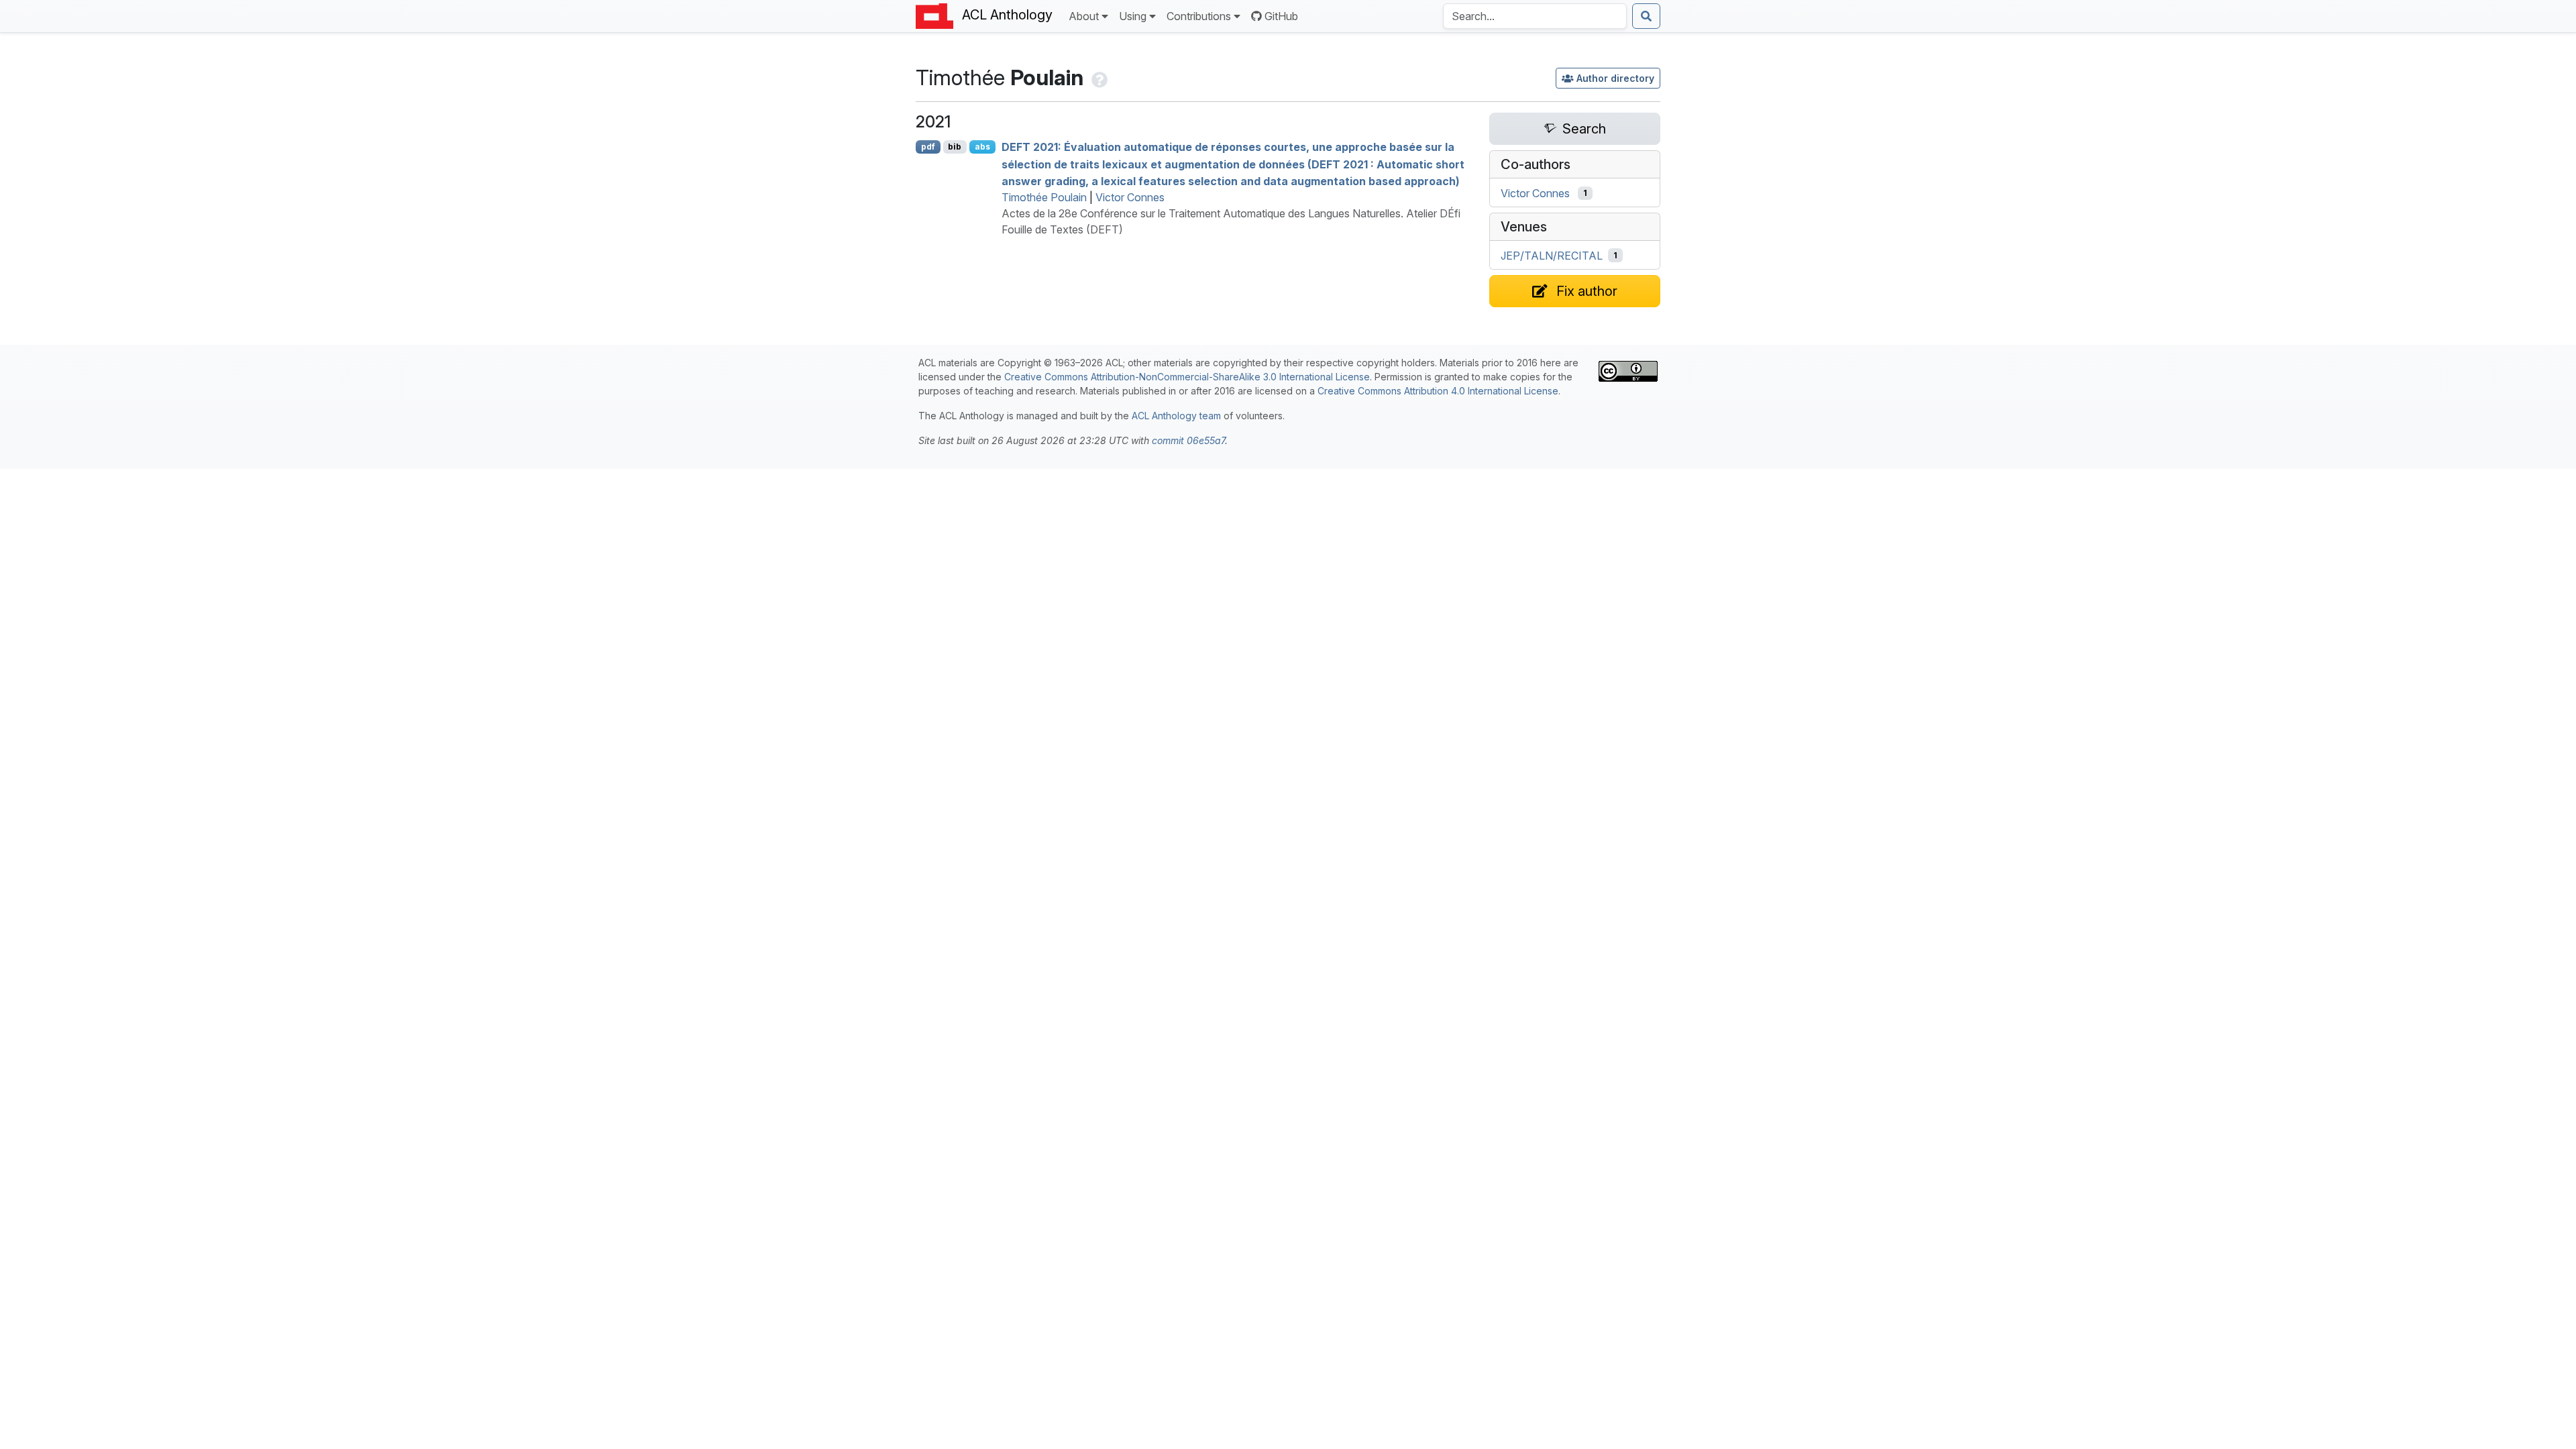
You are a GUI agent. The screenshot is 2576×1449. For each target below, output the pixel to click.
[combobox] (1535, 16)
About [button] (1084, 16)
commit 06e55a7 (1188, 440)
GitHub (1281, 16)
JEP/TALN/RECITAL (1552, 256)
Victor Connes (1130, 197)
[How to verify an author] (1098, 77)
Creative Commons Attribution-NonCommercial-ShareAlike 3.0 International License (1187, 377)
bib (955, 147)
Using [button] (1133, 16)
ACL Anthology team (1176, 416)
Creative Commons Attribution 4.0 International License (1438, 391)
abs (982, 147)
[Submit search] (1646, 16)
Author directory (1615, 78)
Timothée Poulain (1044, 197)
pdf (928, 147)
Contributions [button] (1199, 16)
